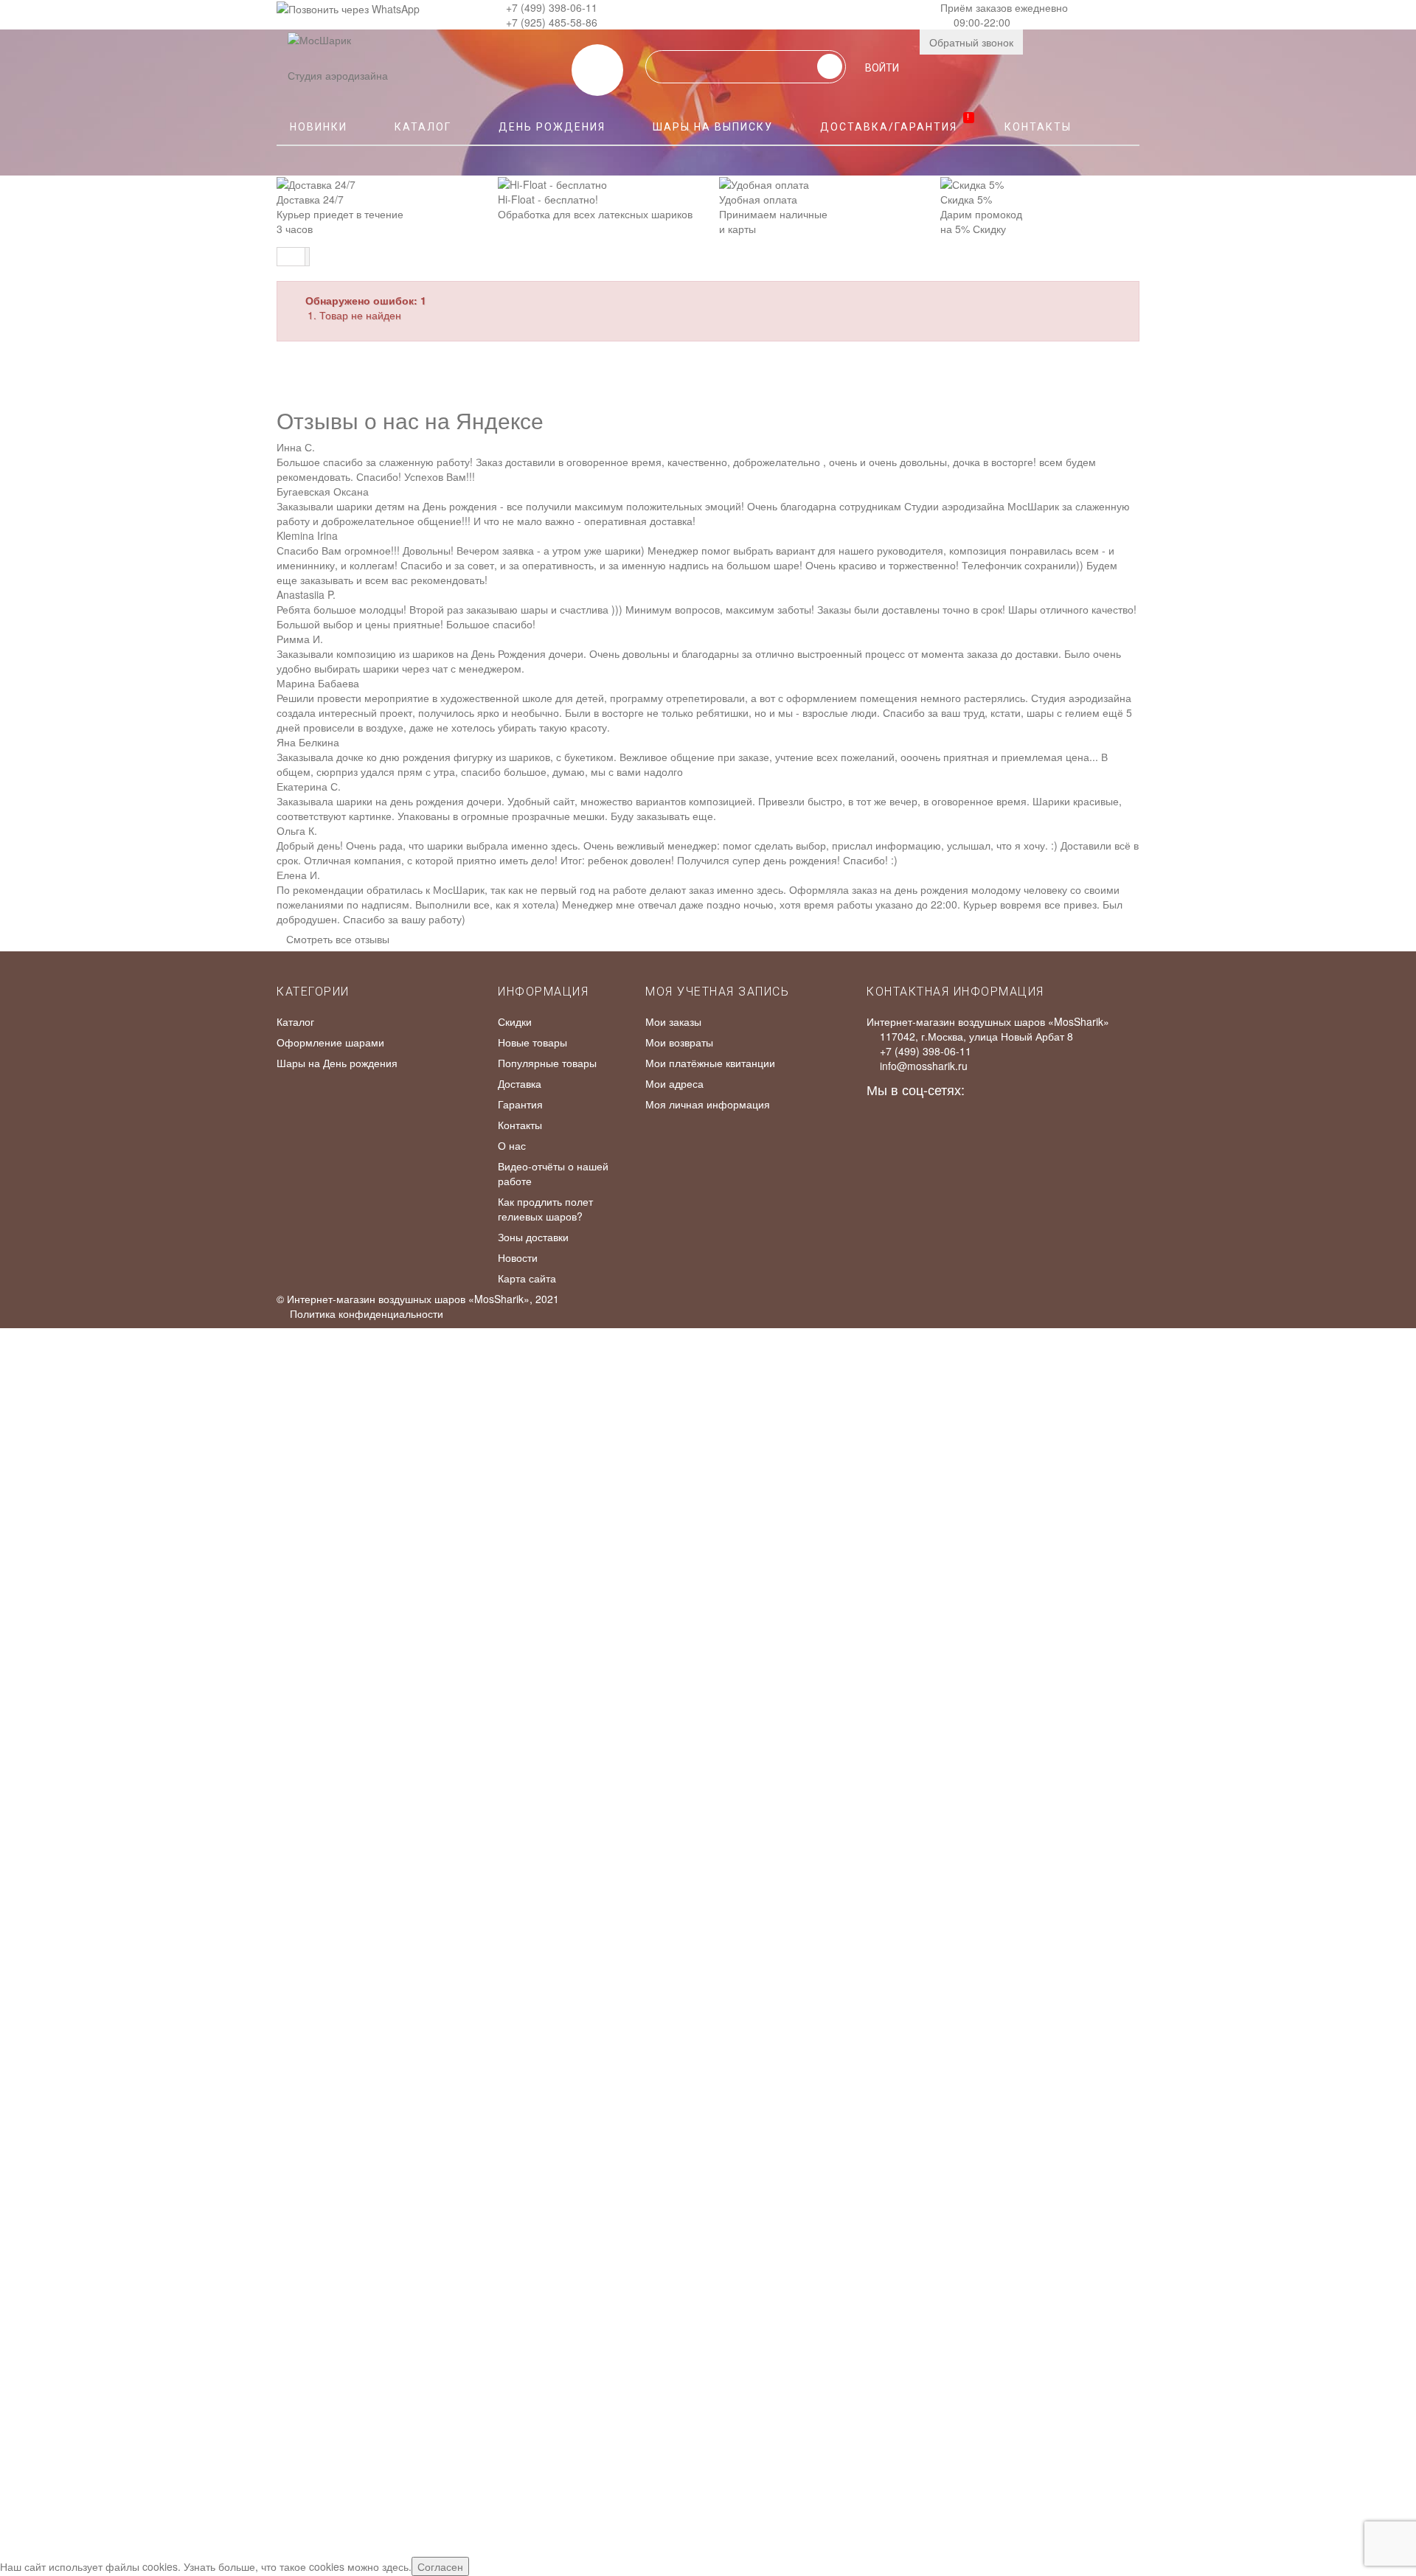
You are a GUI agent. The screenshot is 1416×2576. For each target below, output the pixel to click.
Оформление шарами (330, 1042)
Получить (32, 1843)
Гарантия (520, 1104)
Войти (882, 68)
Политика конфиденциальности (367, 1313)
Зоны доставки (533, 1237)
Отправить (35, 1587)
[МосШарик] (319, 50)
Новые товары (532, 1042)
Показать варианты (56, 1706)
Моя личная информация (708, 1104)
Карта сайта (527, 1278)
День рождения (552, 127)
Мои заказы (673, 1021)
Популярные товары (547, 1063)
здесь (395, 2566)
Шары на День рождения (337, 1063)
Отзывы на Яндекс (727, 1409)
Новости (518, 1257)
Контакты (1038, 127)
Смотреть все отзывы (338, 939)
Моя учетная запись (717, 992)
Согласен (440, 2566)
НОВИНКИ (319, 127)
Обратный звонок (971, 42)
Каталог (423, 127)
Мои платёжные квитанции (710, 1063)
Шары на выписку (713, 127)
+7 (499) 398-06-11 (552, 7)
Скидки (515, 1021)
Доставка (520, 1083)
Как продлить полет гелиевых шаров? (545, 1209)
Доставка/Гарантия (895, 123)
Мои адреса (674, 1083)
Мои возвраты (679, 1042)
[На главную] (291, 257)
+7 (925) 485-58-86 (552, 22)
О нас (512, 1145)
